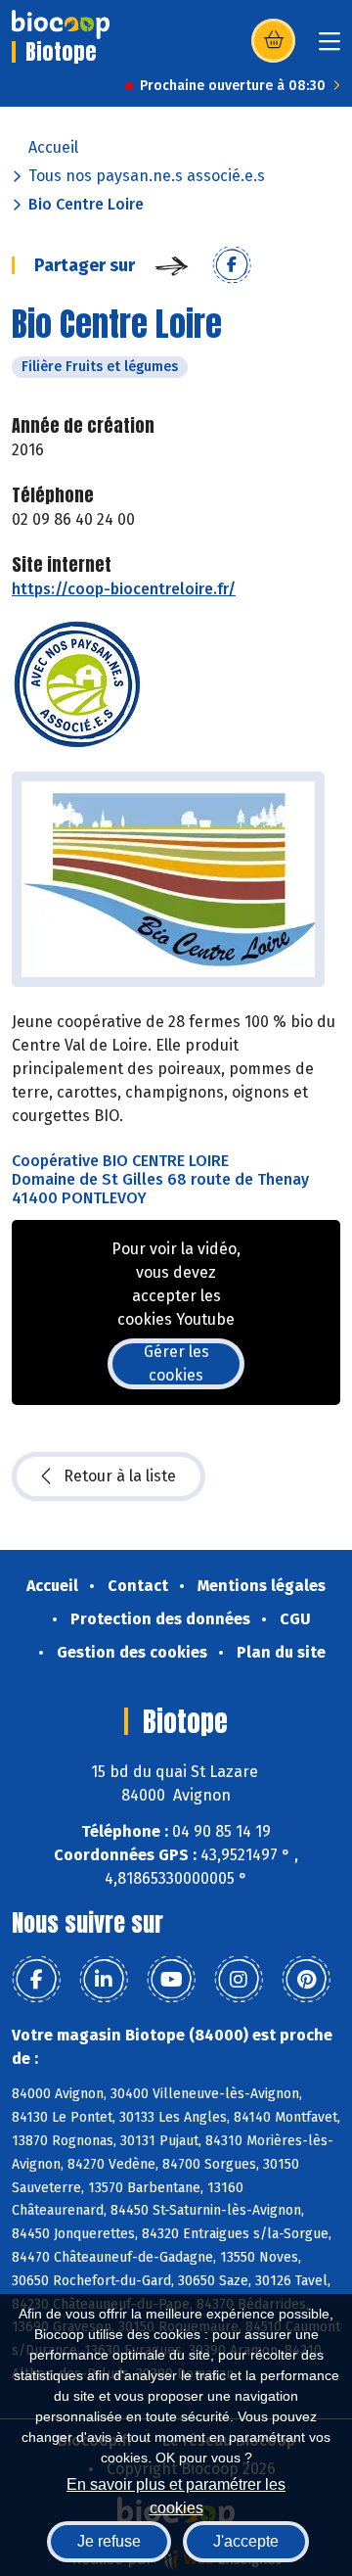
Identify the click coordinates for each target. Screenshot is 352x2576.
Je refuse (109, 2541)
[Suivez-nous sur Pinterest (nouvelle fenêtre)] (306, 1980)
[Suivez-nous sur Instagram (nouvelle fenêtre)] (239, 1980)
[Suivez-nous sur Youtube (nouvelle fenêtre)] (171, 1980)
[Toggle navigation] (330, 47)
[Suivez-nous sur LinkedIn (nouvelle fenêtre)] (104, 1980)
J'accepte (246, 2541)
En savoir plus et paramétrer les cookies (176, 2494)
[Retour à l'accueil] (61, 24)
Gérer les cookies (176, 1363)
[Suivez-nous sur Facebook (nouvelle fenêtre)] (36, 1980)
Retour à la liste (120, 1476)
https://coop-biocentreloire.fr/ (124, 589)
